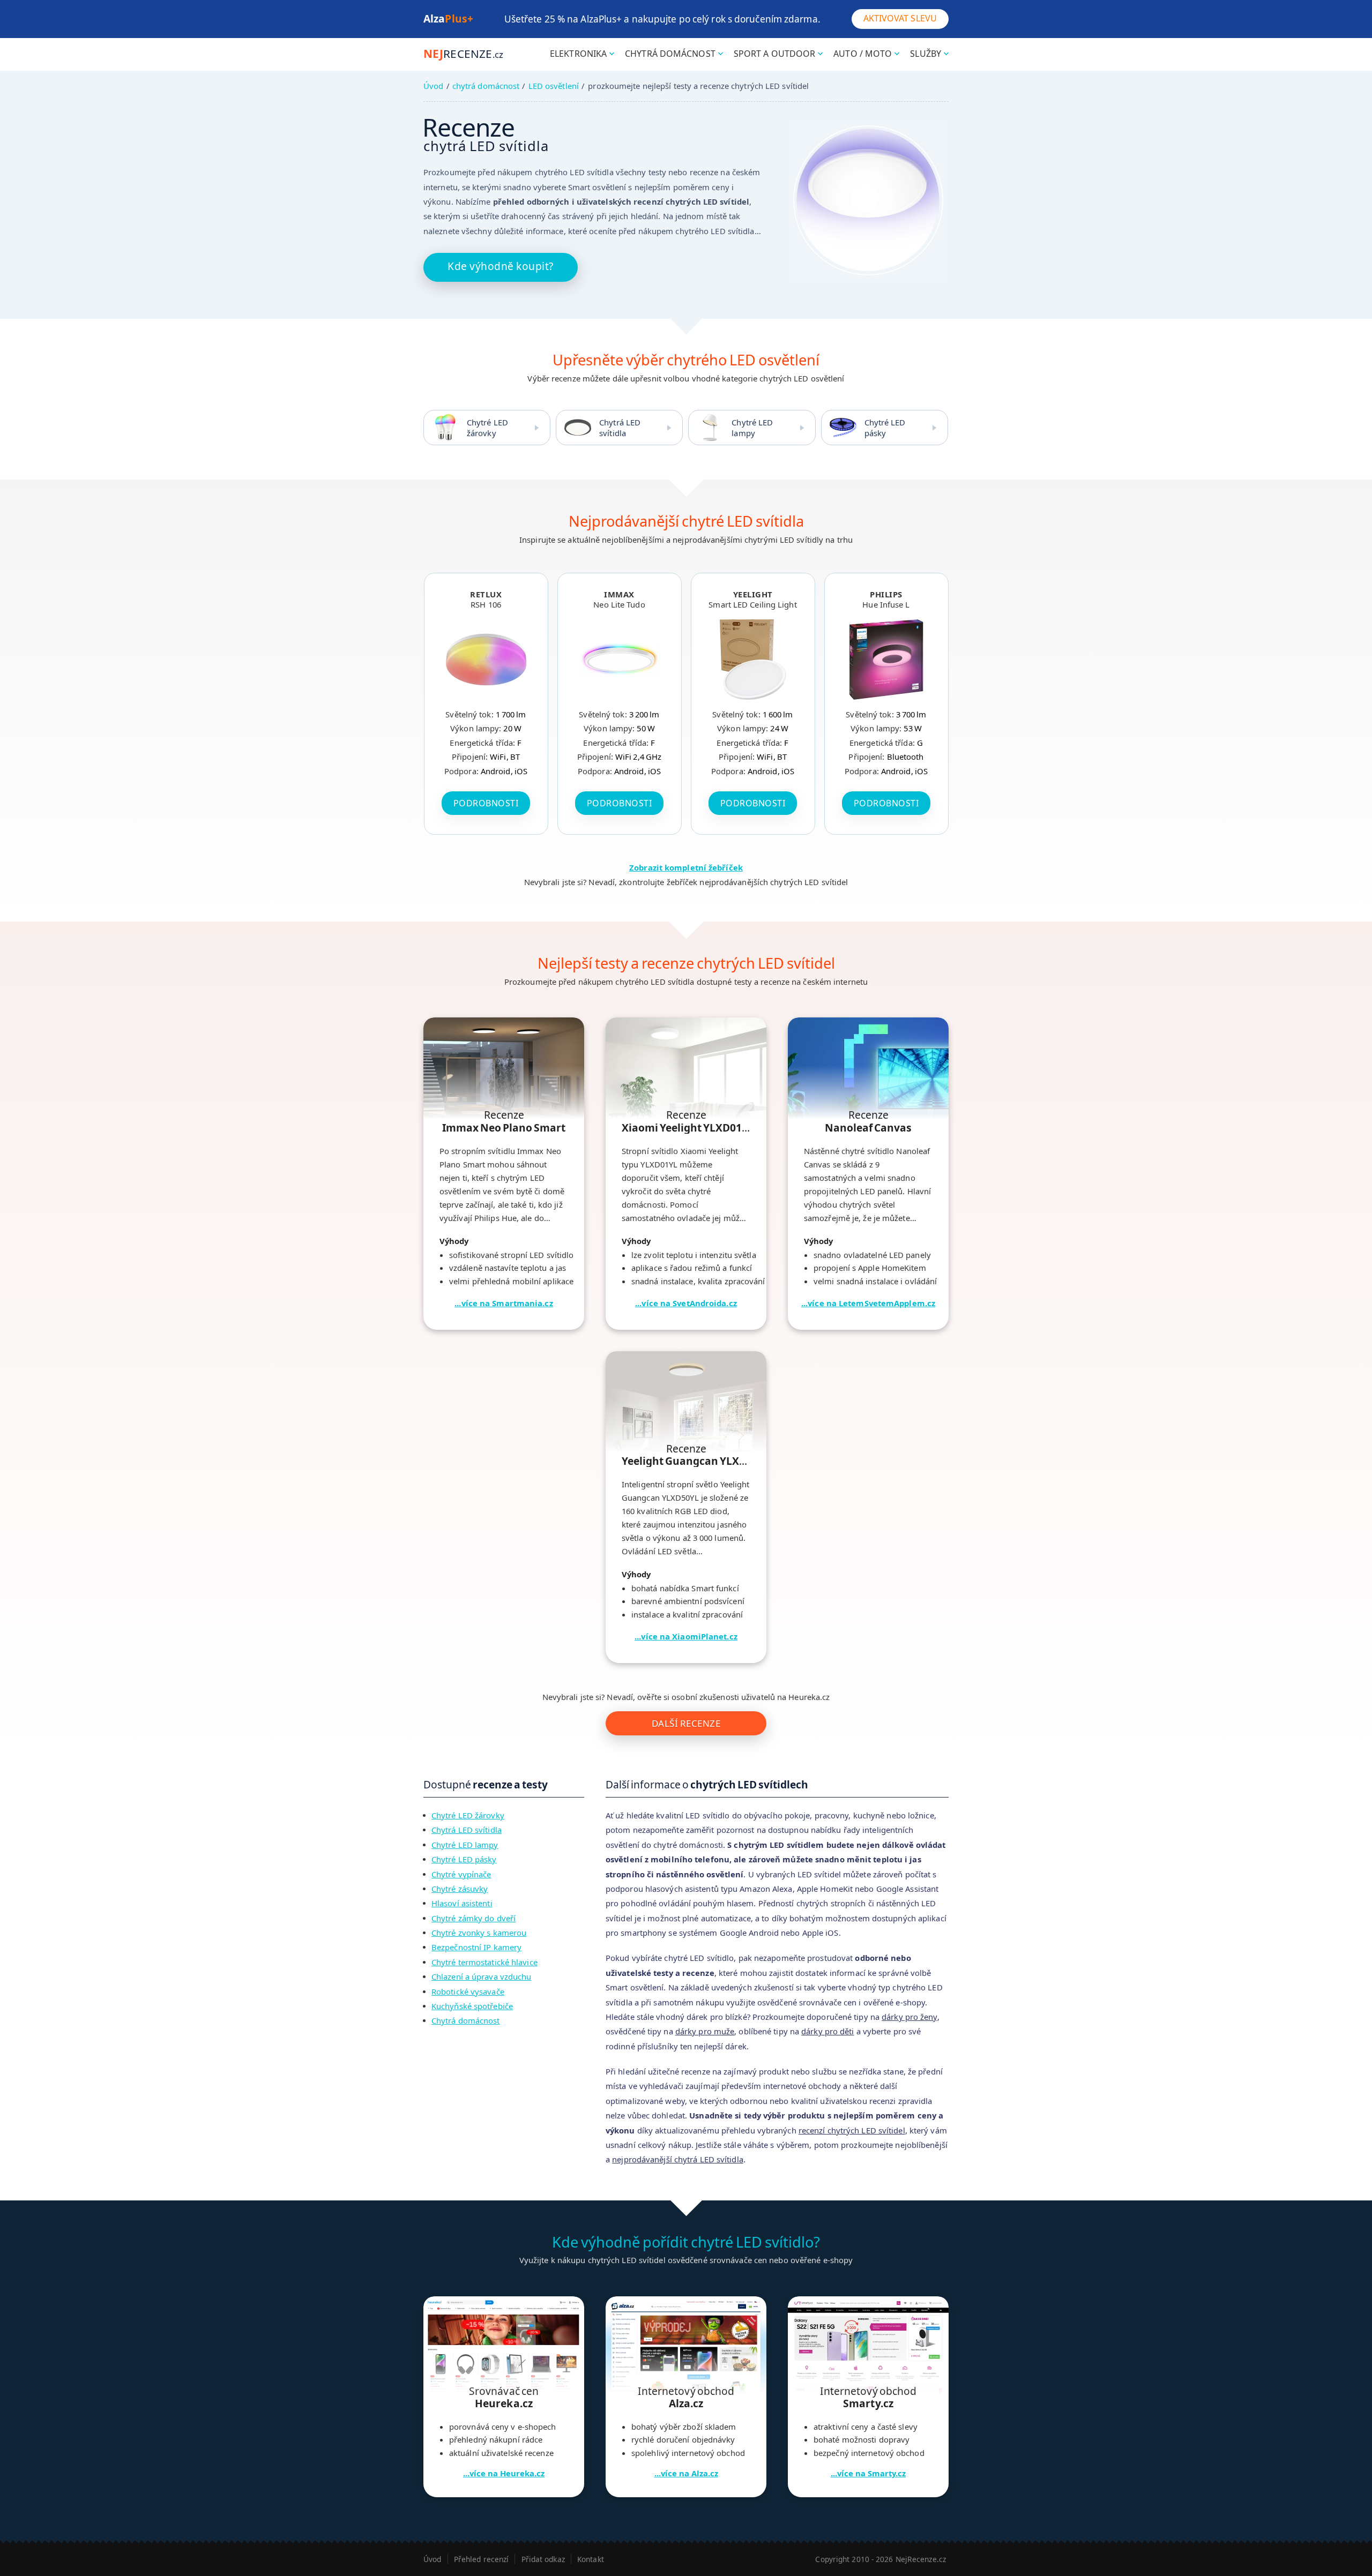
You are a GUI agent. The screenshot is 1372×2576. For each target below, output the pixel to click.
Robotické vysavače (468, 1991)
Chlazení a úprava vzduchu (482, 1976)
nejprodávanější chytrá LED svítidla (678, 2159)
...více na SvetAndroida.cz (686, 1303)
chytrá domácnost (486, 86)
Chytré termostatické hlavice (484, 1962)
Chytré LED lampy (752, 428)
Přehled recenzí (482, 2559)
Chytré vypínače (461, 1874)
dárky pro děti (827, 2031)
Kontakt (591, 2559)
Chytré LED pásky (885, 428)
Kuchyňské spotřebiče (472, 2006)
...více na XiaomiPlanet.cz (686, 1636)
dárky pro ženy (909, 2017)
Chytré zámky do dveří (474, 1918)
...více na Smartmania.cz (504, 1303)
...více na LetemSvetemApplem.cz (868, 1303)
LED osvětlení (554, 86)
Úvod (433, 86)
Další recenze (686, 1723)
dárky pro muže (705, 2031)
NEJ (463, 54)
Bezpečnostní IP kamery (476, 1947)
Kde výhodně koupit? (501, 266)
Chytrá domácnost (466, 2020)
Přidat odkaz (543, 2559)
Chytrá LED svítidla (620, 428)
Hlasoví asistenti (462, 1903)
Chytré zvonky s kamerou (479, 1933)
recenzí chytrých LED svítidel (852, 2130)
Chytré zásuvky (460, 1889)
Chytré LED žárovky (487, 428)
